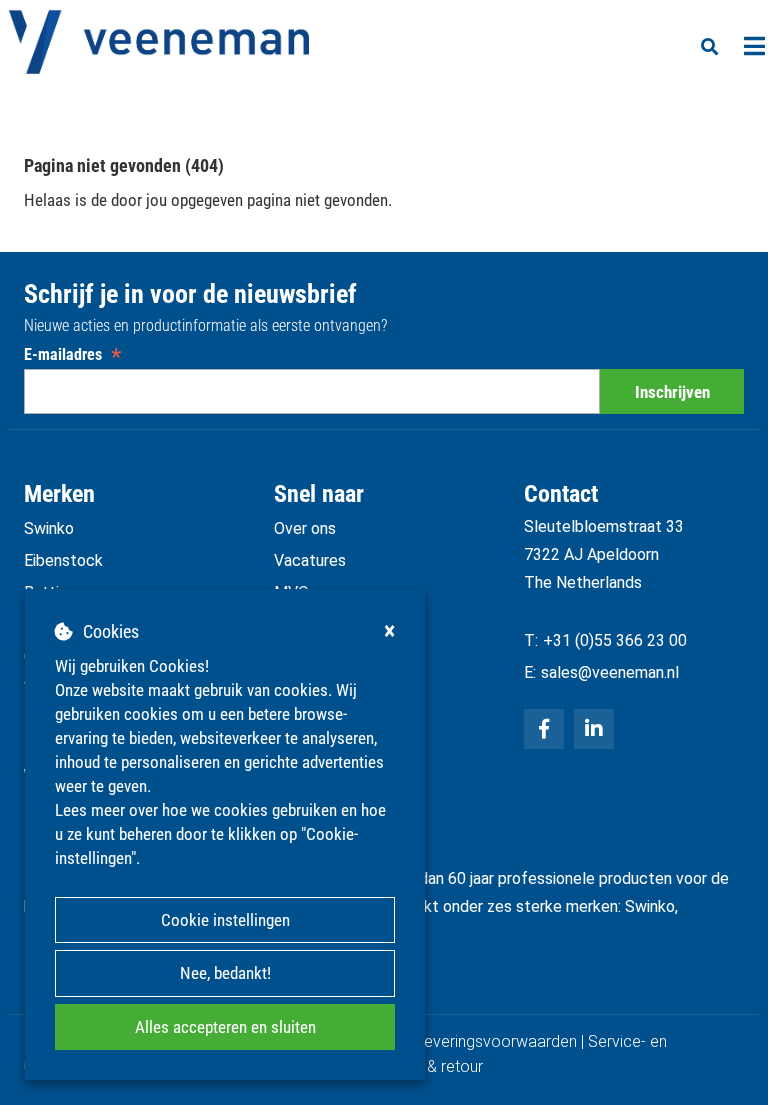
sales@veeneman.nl (610, 672)
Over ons (305, 528)
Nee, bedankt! (225, 973)
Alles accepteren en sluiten (225, 1027)
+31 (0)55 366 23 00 (615, 640)
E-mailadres (72, 354)
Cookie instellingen (225, 920)
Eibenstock (63, 560)
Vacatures (310, 560)
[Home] (159, 42)
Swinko (49, 528)
